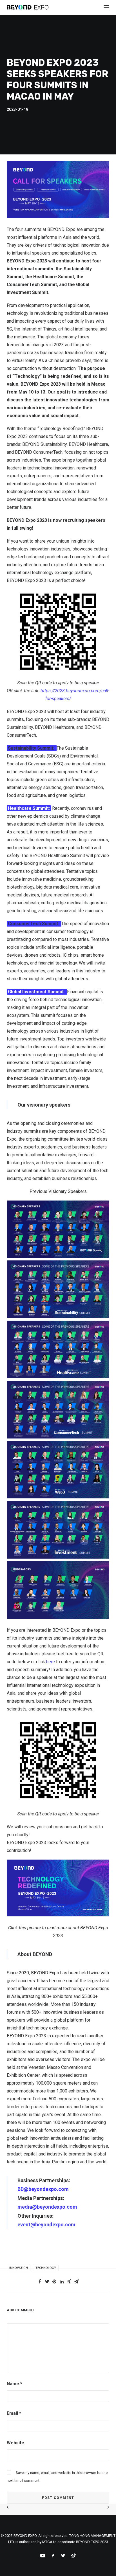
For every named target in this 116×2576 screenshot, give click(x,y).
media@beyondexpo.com (47, 2207)
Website (15, 2443)
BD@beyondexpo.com (43, 2189)
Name (14, 2384)
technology (46, 2268)
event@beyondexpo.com (46, 2225)
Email (14, 2413)
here (51, 1662)
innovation (19, 2268)
